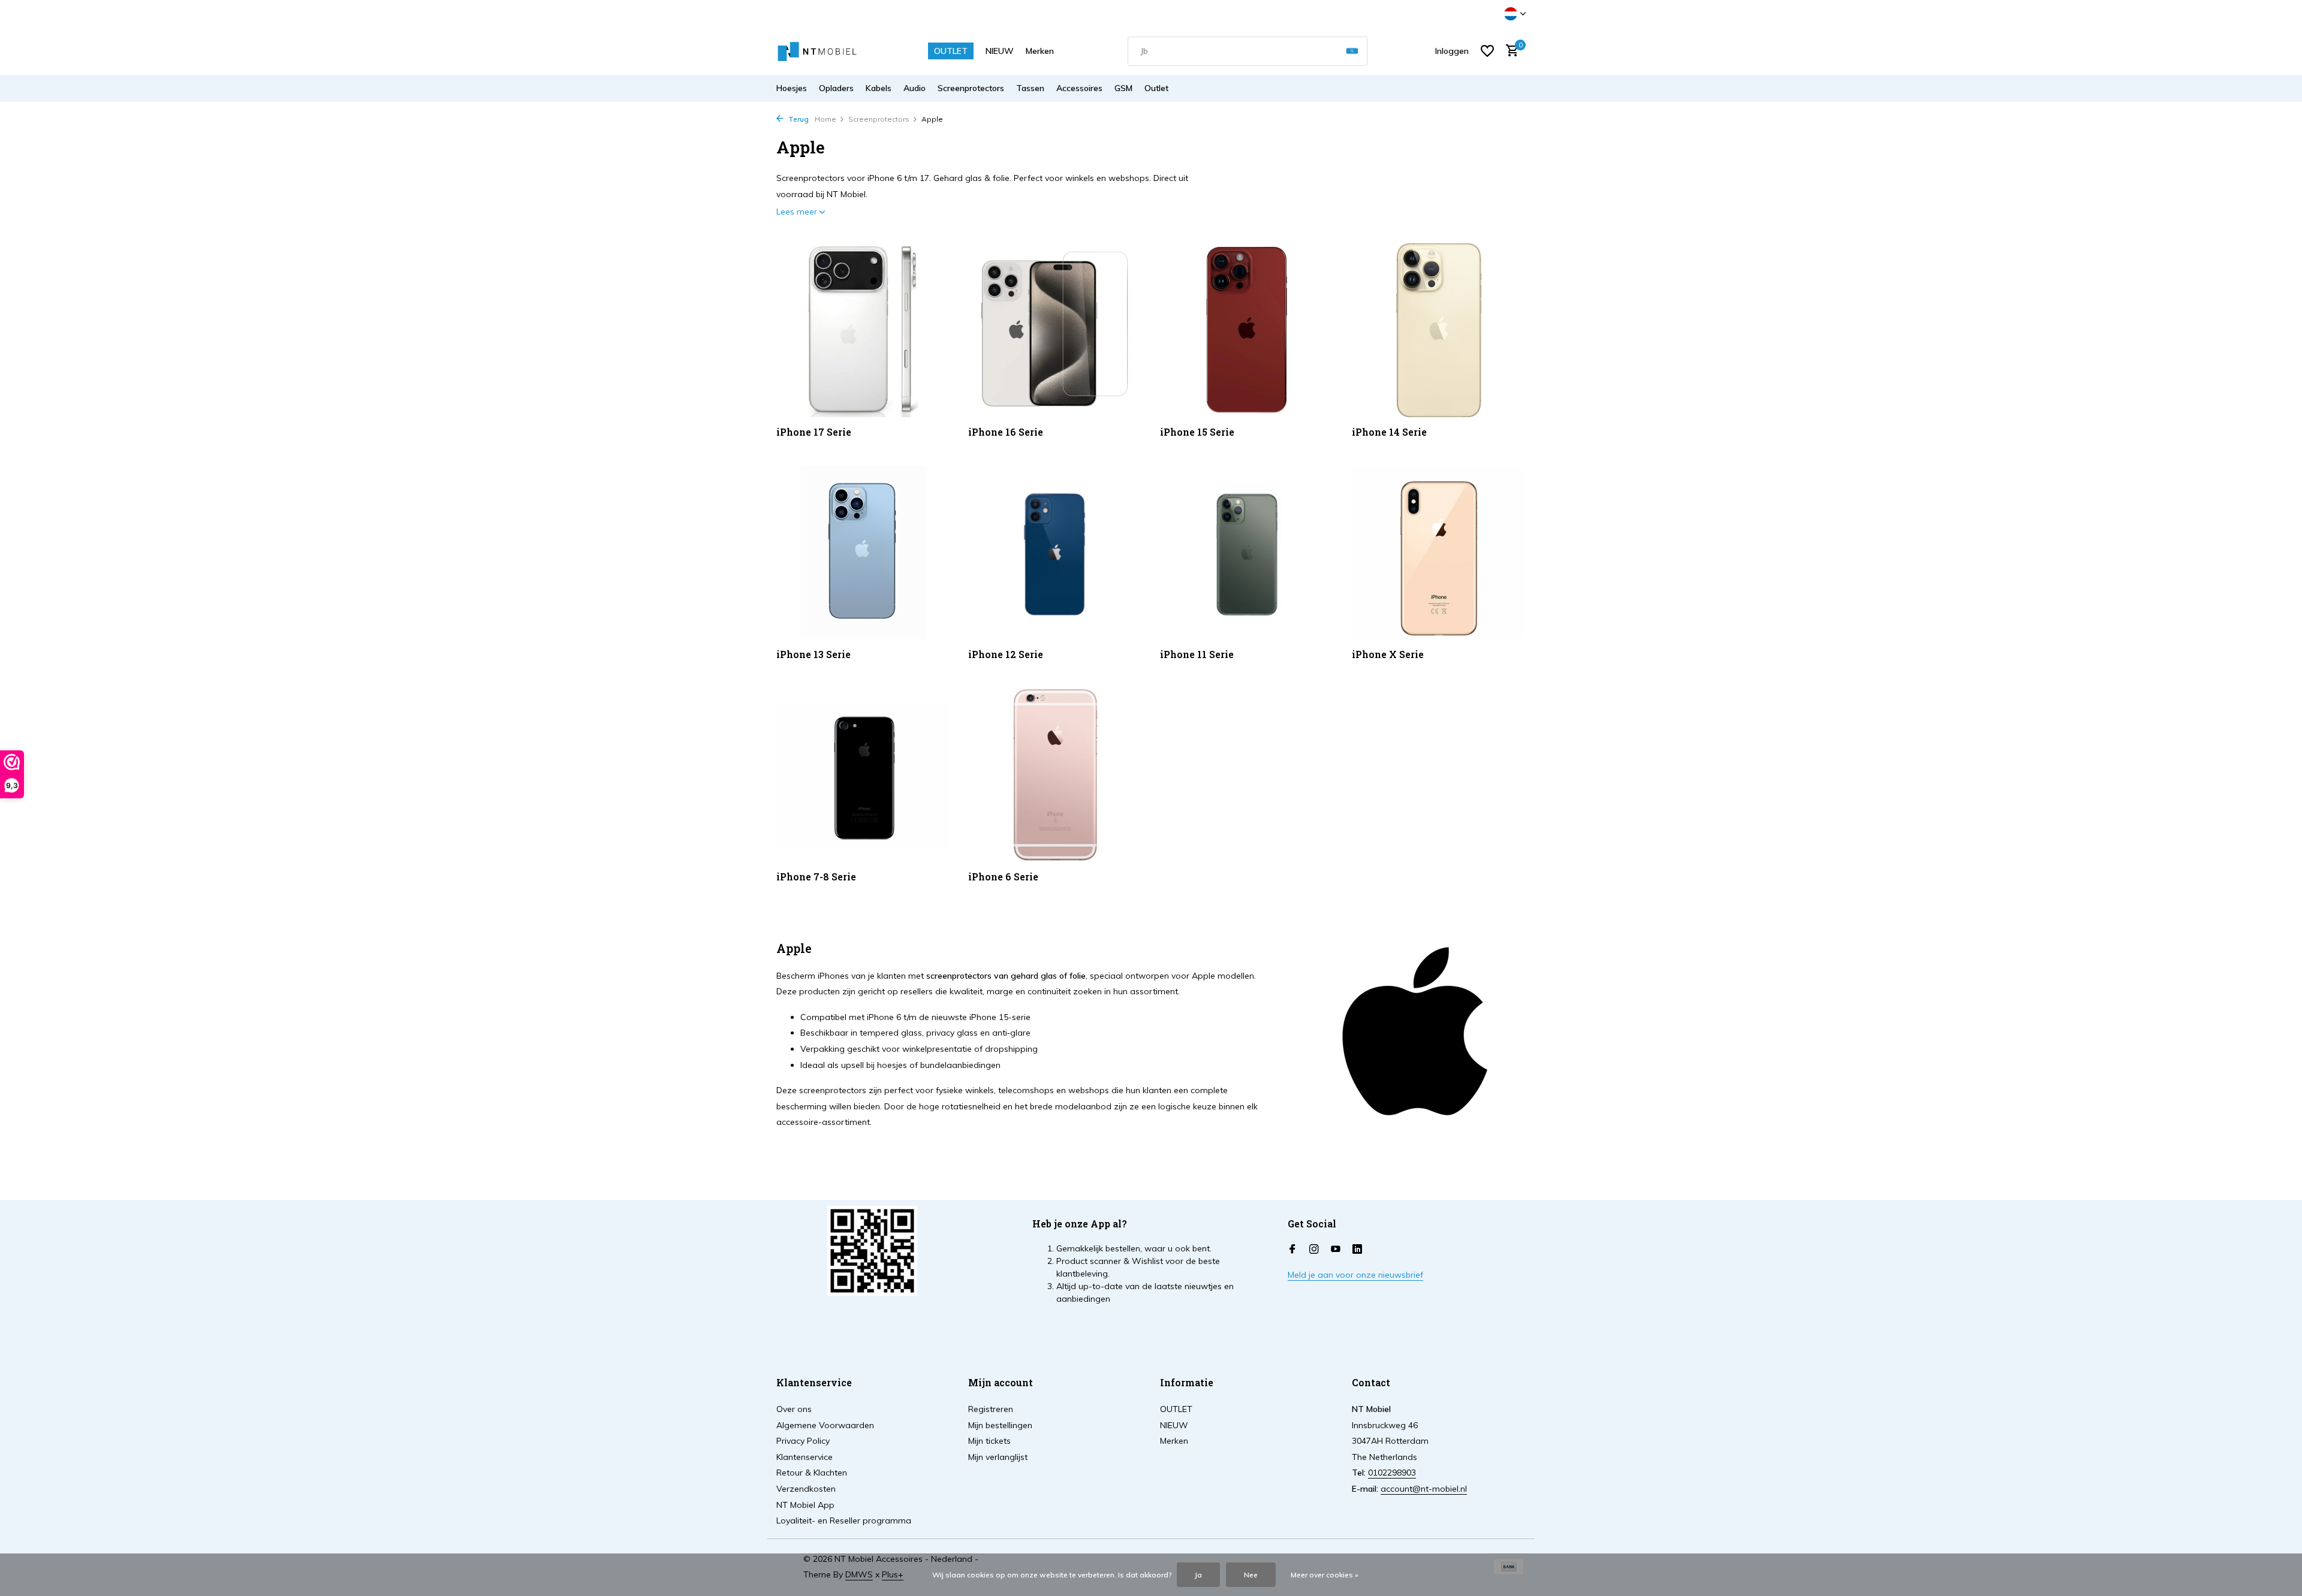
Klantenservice (805, 1457)
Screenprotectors (971, 88)
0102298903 (1392, 1473)
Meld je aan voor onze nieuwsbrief (1355, 1275)
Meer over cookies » (1325, 1575)
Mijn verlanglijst (998, 1457)
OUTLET (951, 51)
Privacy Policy (803, 1441)
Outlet (1156, 88)
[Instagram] (1314, 1250)
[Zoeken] (1352, 51)
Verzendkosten (806, 1489)
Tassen (1030, 88)
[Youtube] (1336, 1250)
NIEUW (1000, 51)
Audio (915, 88)
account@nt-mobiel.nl (1424, 1489)
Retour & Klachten (812, 1473)
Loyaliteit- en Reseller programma (844, 1520)
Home (825, 119)
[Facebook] (1292, 1250)
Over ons (794, 1409)
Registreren (991, 1409)
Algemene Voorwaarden (825, 1425)
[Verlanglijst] (1487, 51)
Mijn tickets (989, 1441)
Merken (1040, 51)
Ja (1198, 1575)
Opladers (836, 88)
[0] (1509, 51)
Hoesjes (792, 88)
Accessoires (1079, 88)
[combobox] (1248, 51)
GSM (1123, 88)
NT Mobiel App (805, 1505)
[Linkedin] (1357, 1250)
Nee (1251, 1575)
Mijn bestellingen (1000, 1425)
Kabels (879, 88)
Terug (798, 119)
